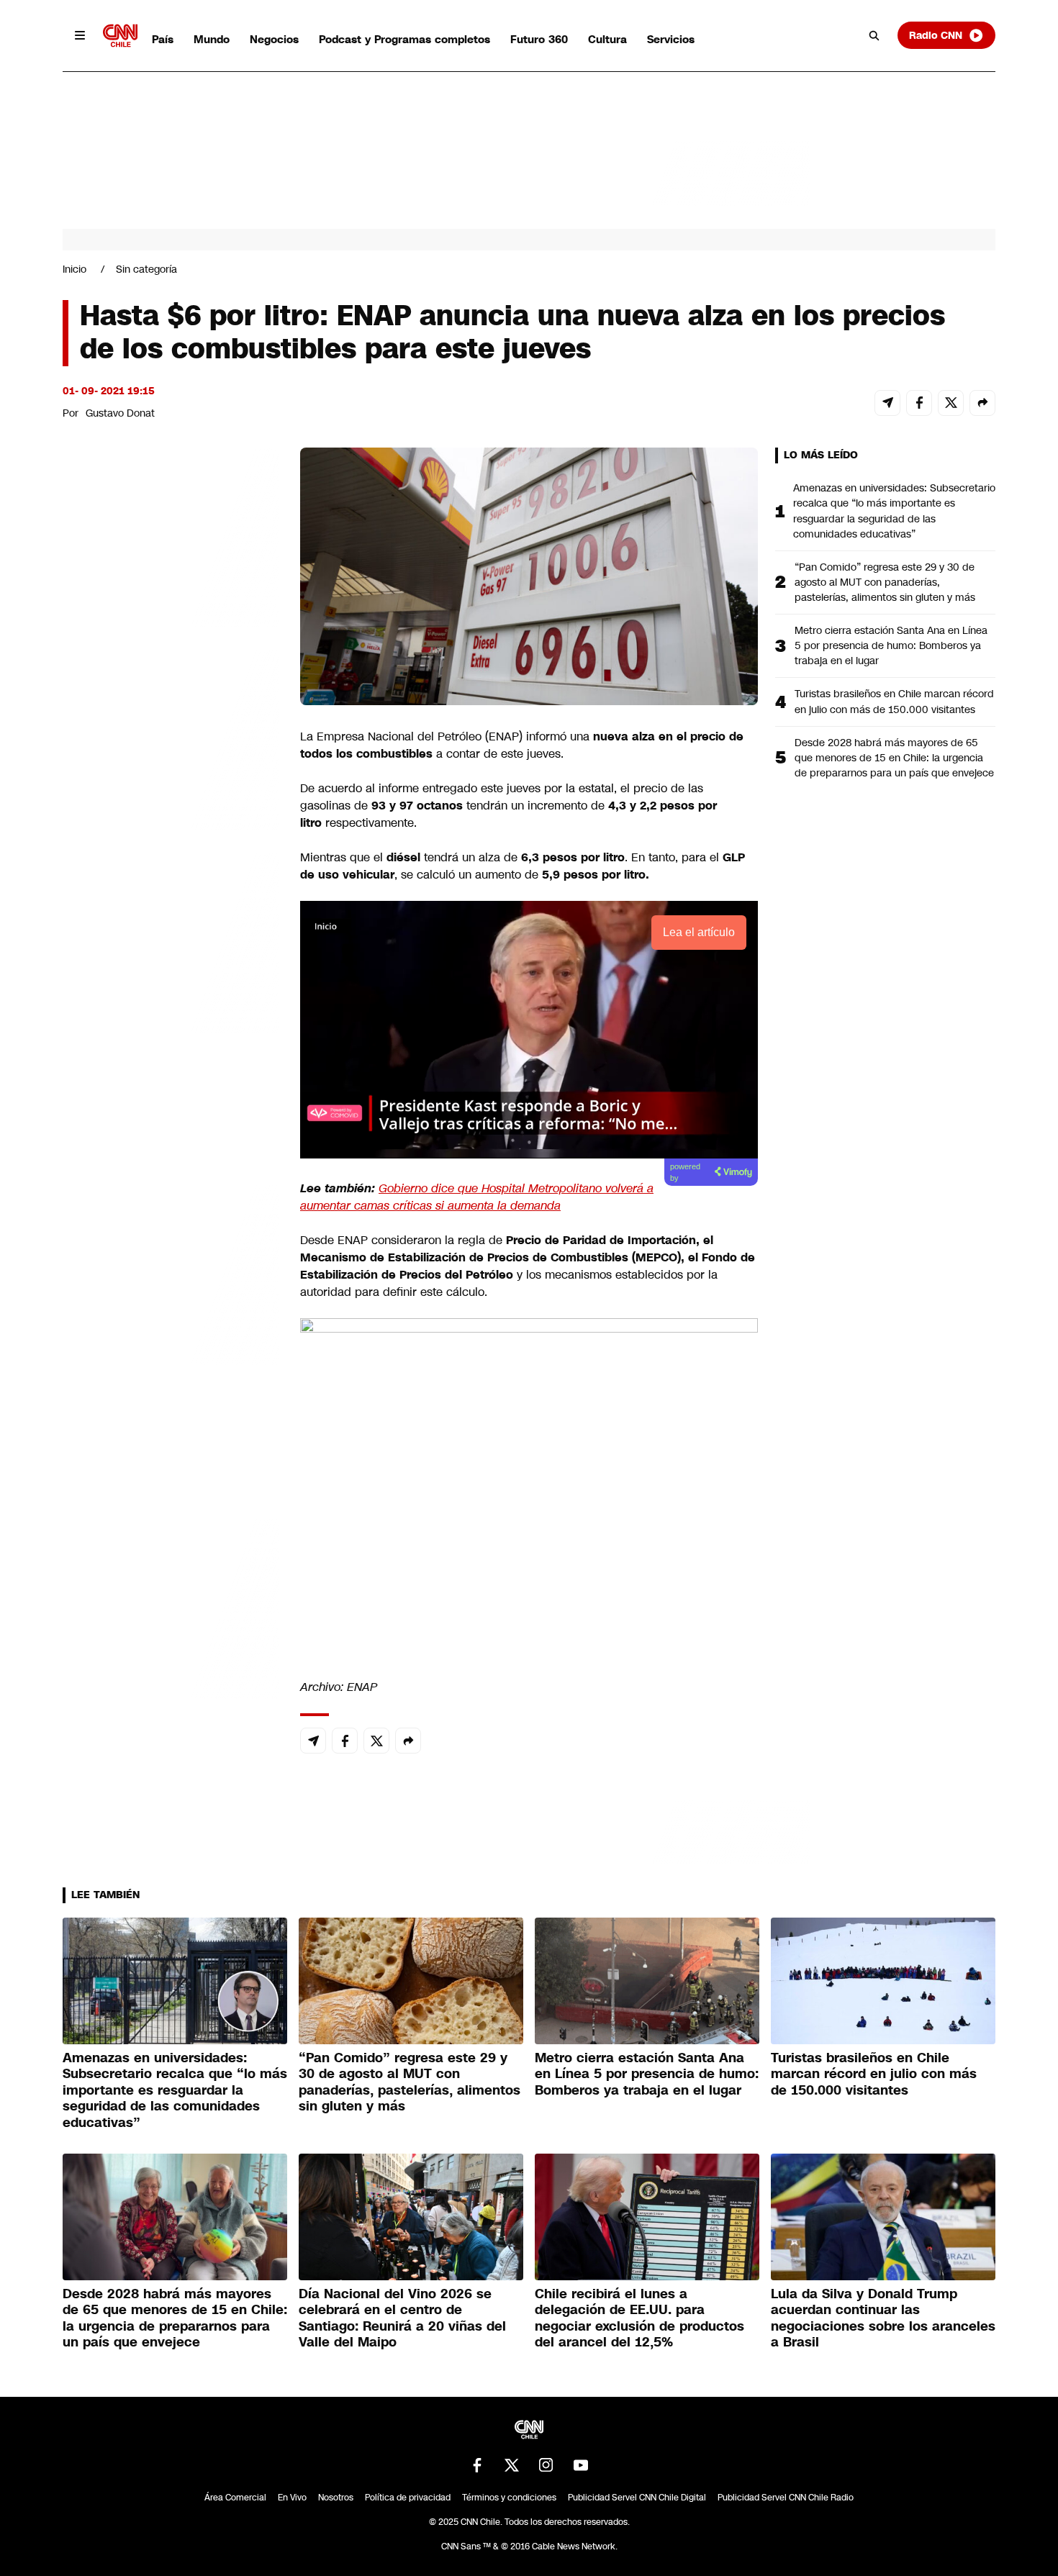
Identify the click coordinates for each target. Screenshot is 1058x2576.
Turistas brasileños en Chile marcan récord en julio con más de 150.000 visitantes (894, 701)
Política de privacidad (408, 2498)
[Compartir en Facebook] (919, 403)
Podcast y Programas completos (404, 39)
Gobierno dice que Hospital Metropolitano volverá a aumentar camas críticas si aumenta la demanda (477, 1197)
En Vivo (292, 2498)
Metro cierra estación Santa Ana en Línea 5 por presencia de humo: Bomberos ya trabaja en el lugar (891, 645)
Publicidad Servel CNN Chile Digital (637, 2498)
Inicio (74, 269)
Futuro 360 (539, 39)
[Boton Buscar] (874, 35)
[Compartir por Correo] (887, 403)
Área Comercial (235, 2498)
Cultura (607, 39)
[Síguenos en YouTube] (581, 2465)
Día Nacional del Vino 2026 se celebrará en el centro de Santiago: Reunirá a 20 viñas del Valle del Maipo (402, 2318)
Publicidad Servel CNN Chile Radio (786, 2498)
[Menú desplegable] (80, 35)
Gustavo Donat (120, 413)
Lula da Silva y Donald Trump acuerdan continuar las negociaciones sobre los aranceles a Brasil (883, 2318)
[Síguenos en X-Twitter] (512, 2465)
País (163, 39)
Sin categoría (146, 269)
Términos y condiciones (509, 2498)
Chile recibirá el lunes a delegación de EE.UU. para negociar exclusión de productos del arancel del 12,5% (639, 2318)
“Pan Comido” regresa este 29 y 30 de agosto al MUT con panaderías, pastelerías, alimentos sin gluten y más (885, 582)
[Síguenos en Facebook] (477, 2465)
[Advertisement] (171, 1272)
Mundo (212, 39)
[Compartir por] (982, 403)
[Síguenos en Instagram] (546, 2465)
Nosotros (336, 2498)
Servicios (671, 39)
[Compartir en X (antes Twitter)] (951, 403)
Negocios (274, 39)
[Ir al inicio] (120, 36)
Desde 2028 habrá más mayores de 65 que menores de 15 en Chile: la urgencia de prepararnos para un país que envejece (894, 758)
